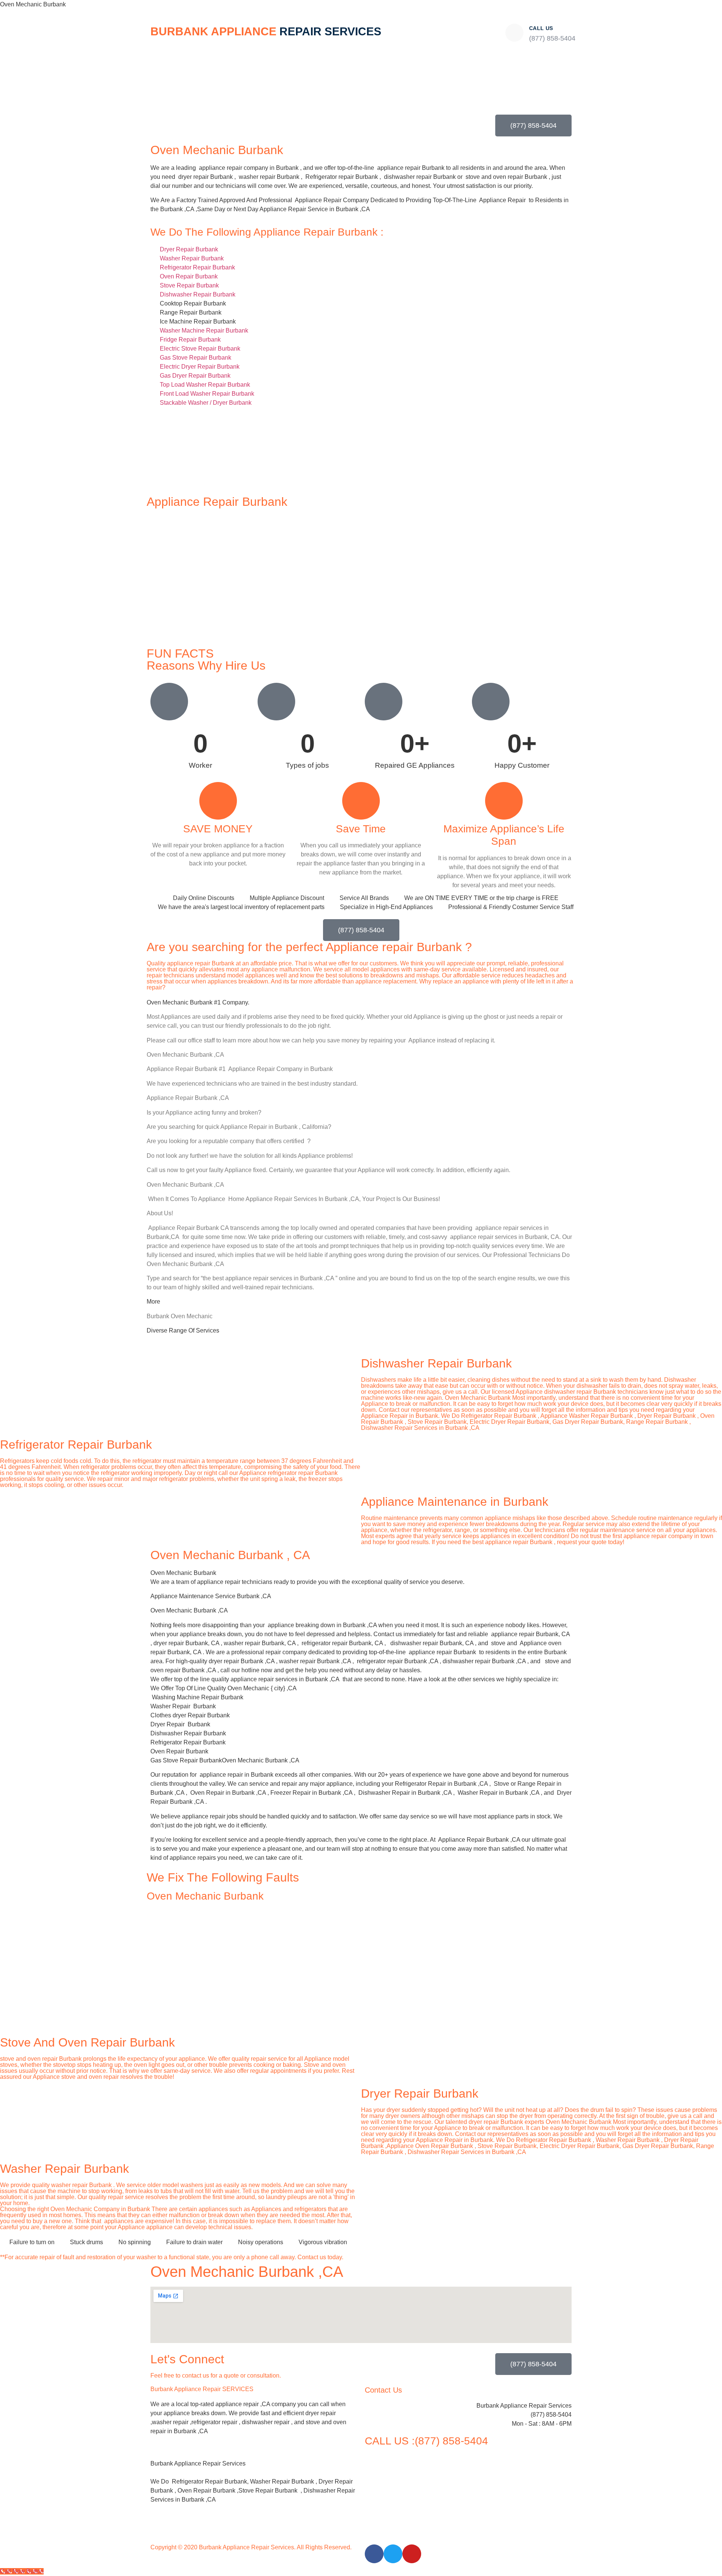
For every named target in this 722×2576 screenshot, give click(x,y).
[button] (254, 2455)
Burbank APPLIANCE (266, 31)
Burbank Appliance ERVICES (202, 2389)
